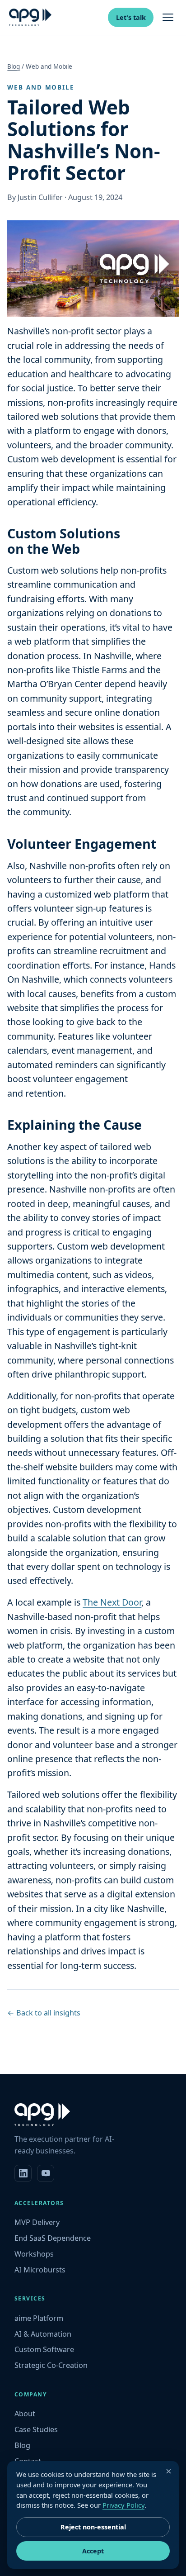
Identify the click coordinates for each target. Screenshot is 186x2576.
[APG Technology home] (30, 17)
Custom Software (44, 2349)
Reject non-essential (93, 2527)
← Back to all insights (44, 2013)
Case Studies (36, 2429)
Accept (93, 2551)
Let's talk (131, 17)
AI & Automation (43, 2334)
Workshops (34, 2254)
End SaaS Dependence (53, 2238)
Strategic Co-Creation (51, 2365)
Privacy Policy (123, 2505)
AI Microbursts (40, 2270)
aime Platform (39, 2318)
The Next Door (112, 1602)
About (25, 2414)
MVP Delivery (37, 2222)
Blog (14, 67)
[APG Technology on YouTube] (46, 2173)
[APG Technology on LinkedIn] (23, 2173)
